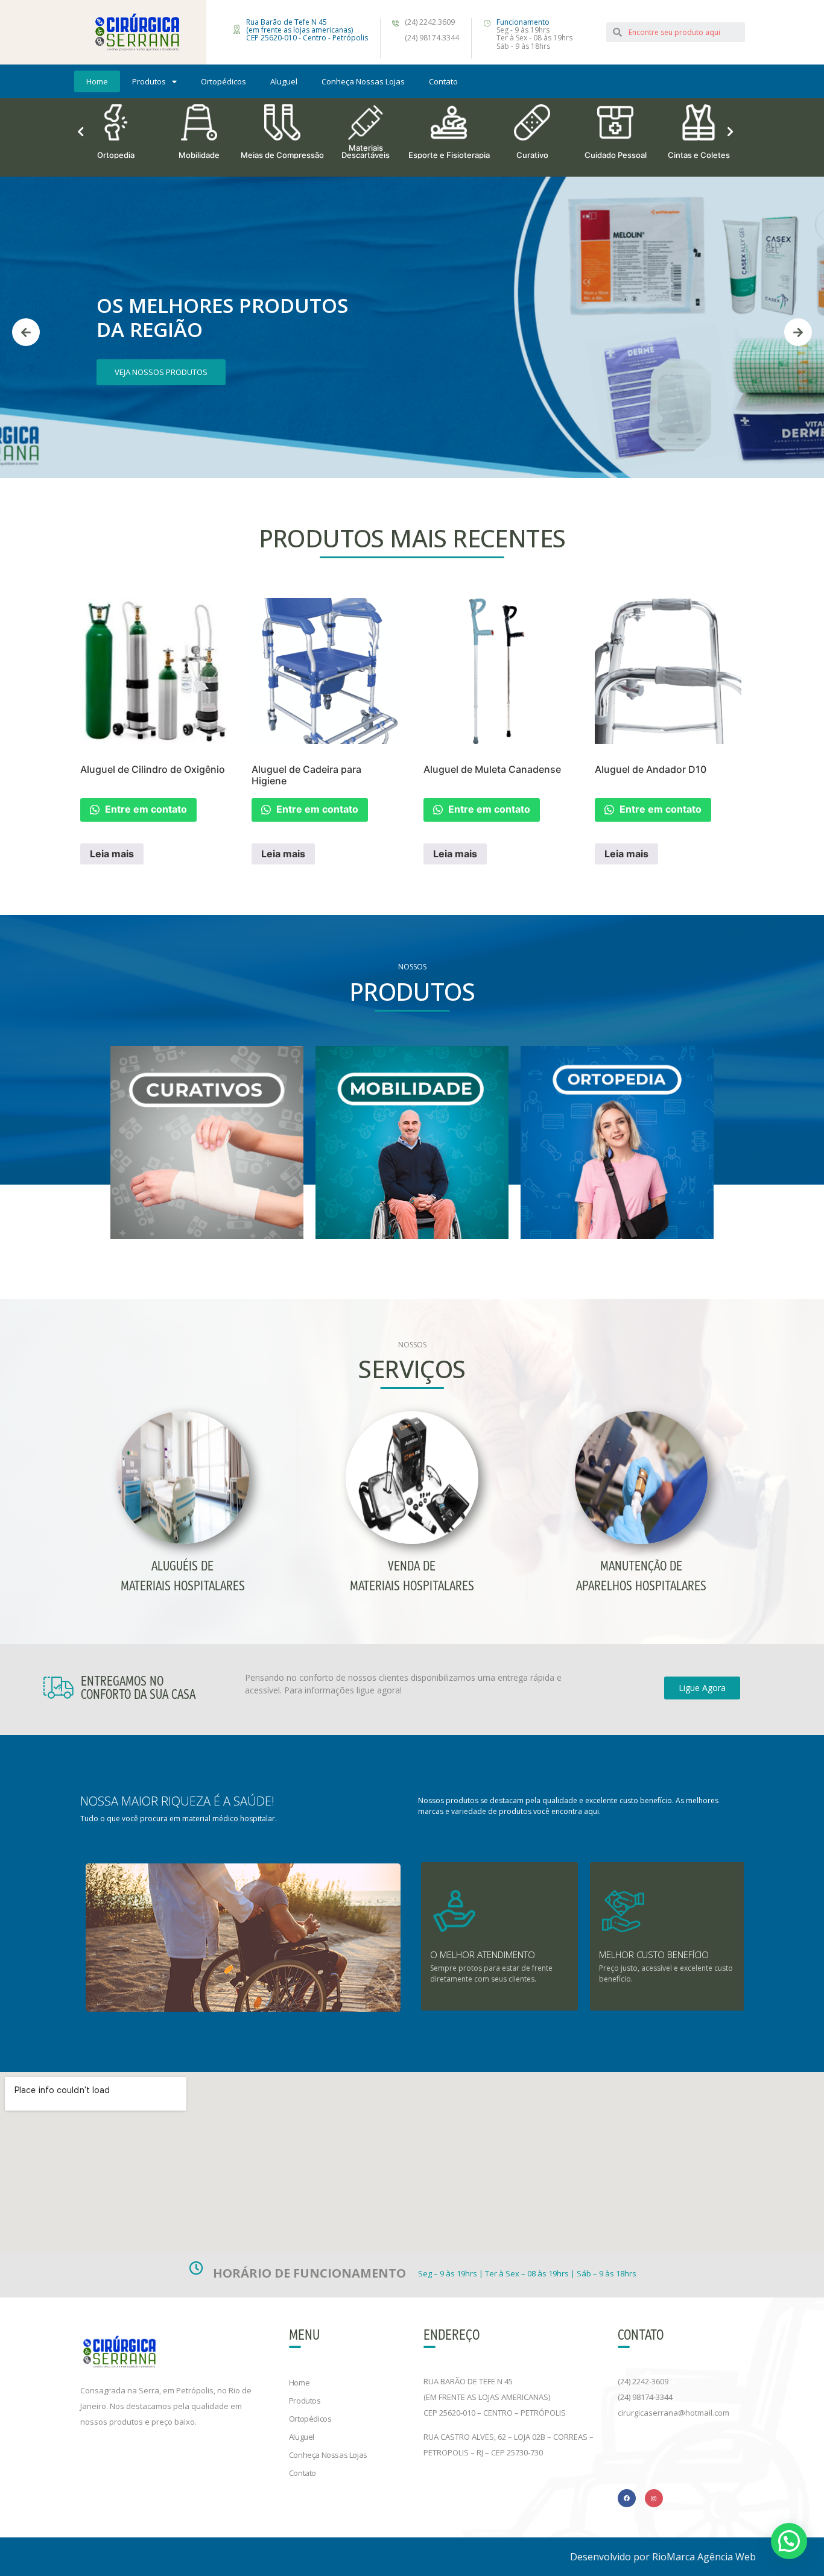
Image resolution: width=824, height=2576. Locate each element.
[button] (702, 1688)
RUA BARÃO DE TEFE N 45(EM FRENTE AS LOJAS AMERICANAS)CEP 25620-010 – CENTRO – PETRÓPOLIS (495, 2397)
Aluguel (284, 81)
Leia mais (112, 854)
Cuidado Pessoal (616, 154)
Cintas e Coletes (699, 154)
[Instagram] (654, 2498)
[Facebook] (627, 2498)
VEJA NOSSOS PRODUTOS (161, 372)
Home (97, 81)
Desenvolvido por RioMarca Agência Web (663, 2557)
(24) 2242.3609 (430, 22)
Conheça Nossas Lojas (363, 81)
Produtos (149, 81)
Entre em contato (145, 809)
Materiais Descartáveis (366, 151)
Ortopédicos (223, 81)
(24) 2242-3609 (643, 2381)
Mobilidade (199, 154)
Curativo (532, 154)
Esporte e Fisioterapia (449, 154)
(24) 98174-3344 (645, 2397)
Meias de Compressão (282, 154)
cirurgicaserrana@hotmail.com (673, 2413)
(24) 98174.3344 (432, 38)
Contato (443, 81)
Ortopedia (116, 154)
